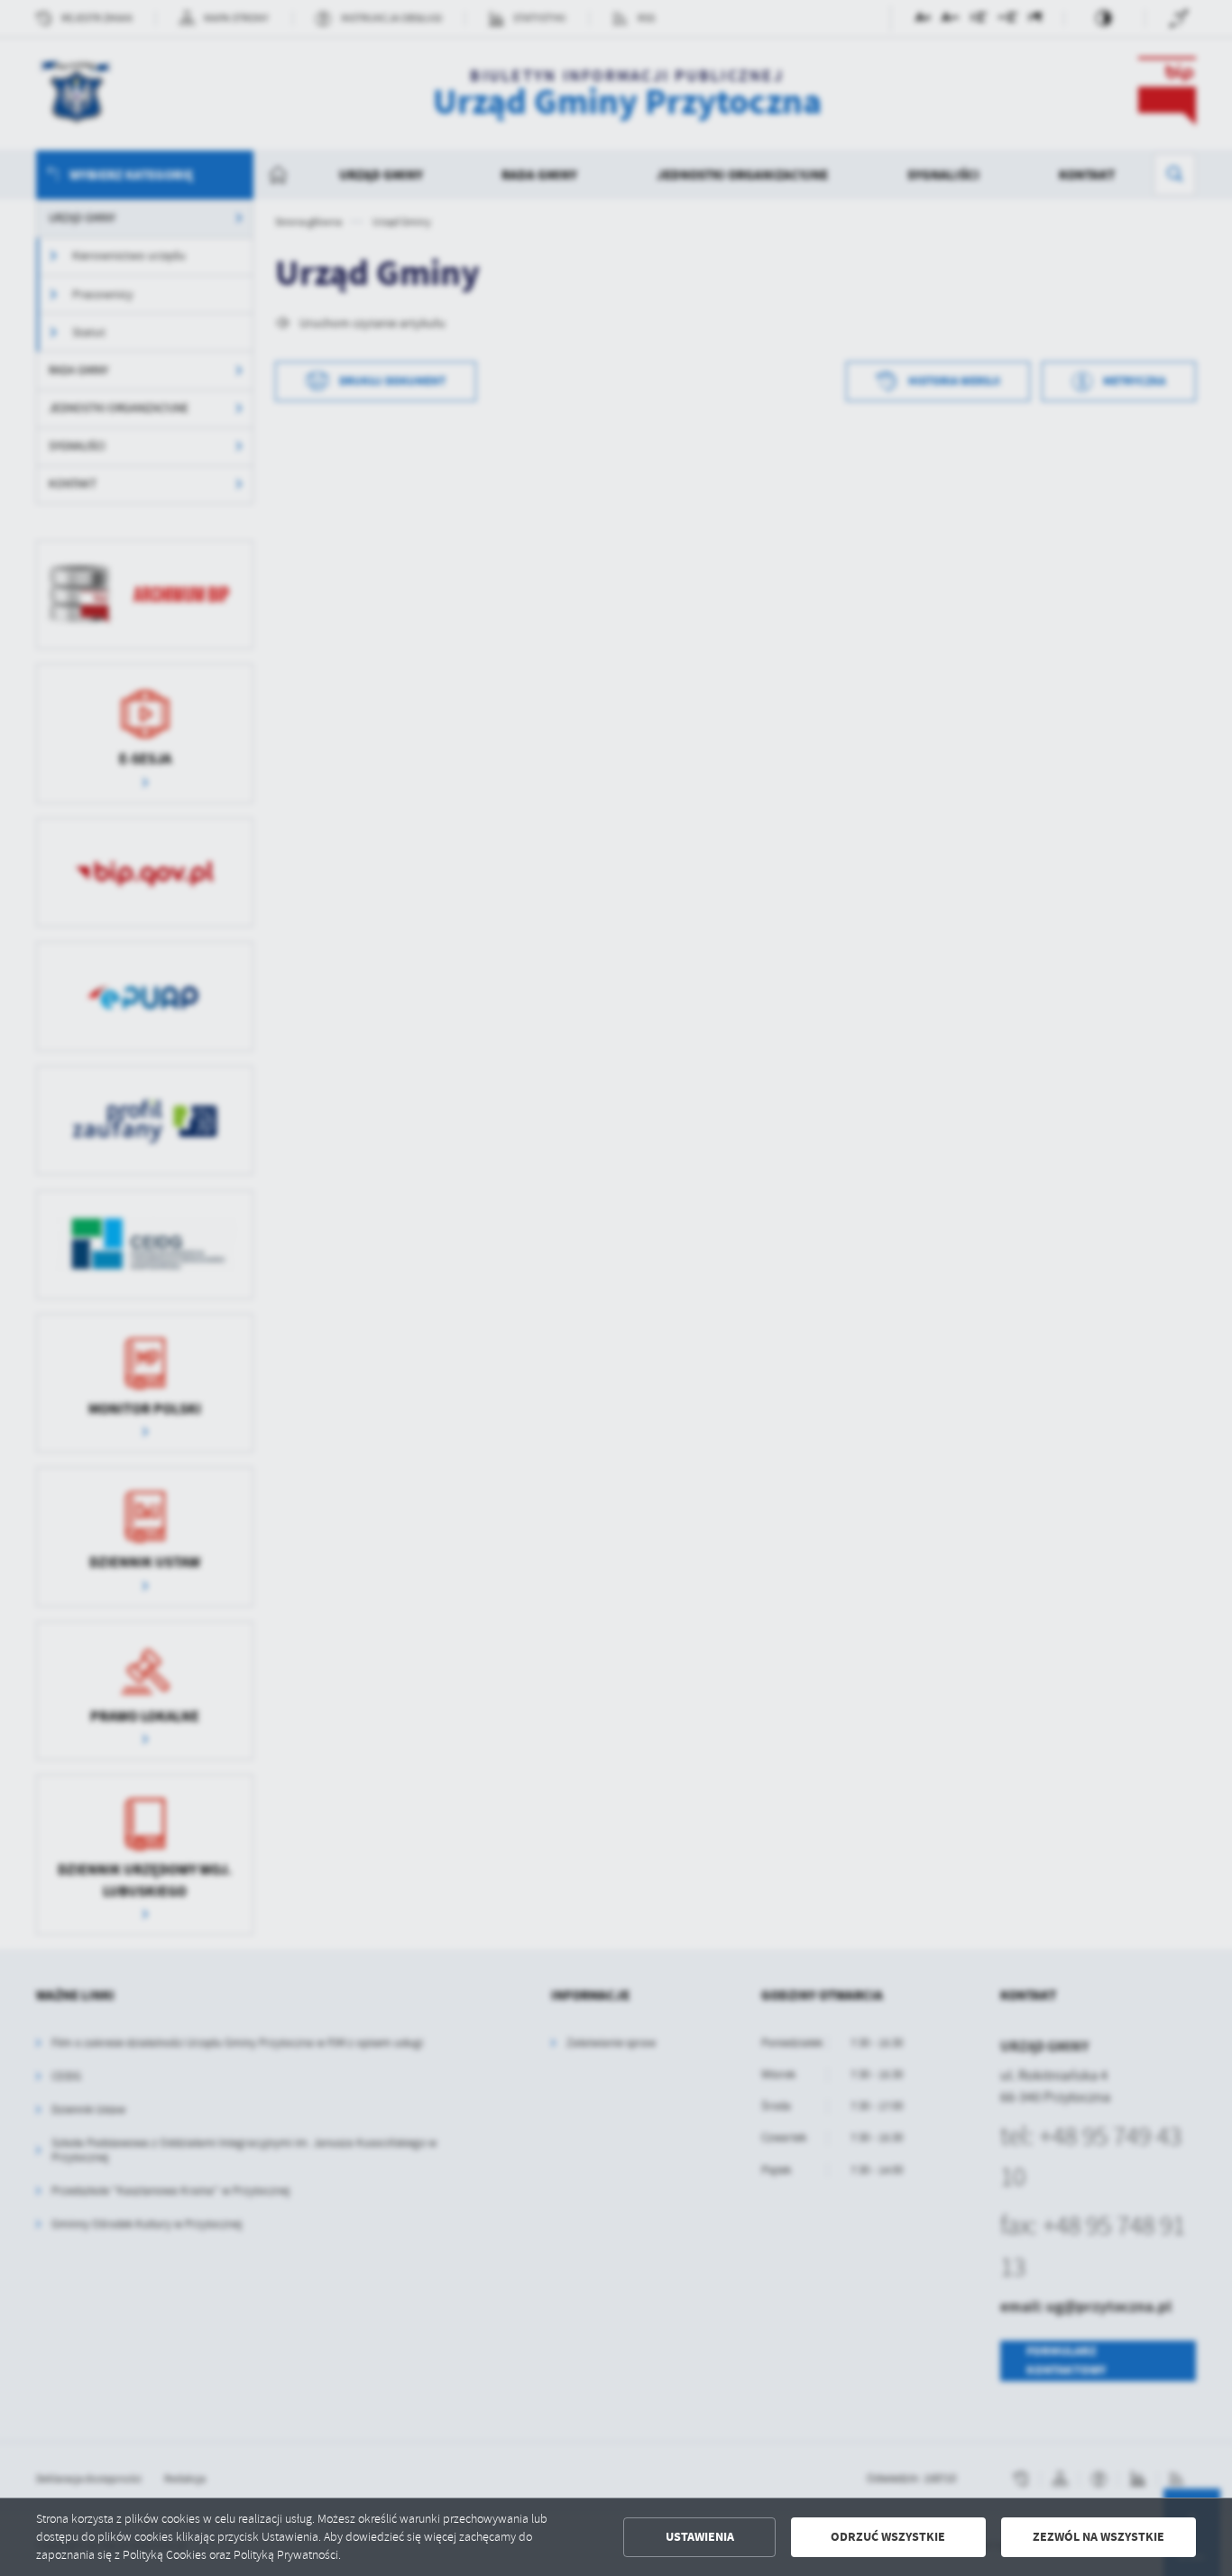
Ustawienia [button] (700, 2537)
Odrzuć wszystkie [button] (888, 2537)
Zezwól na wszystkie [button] (1099, 2537)
